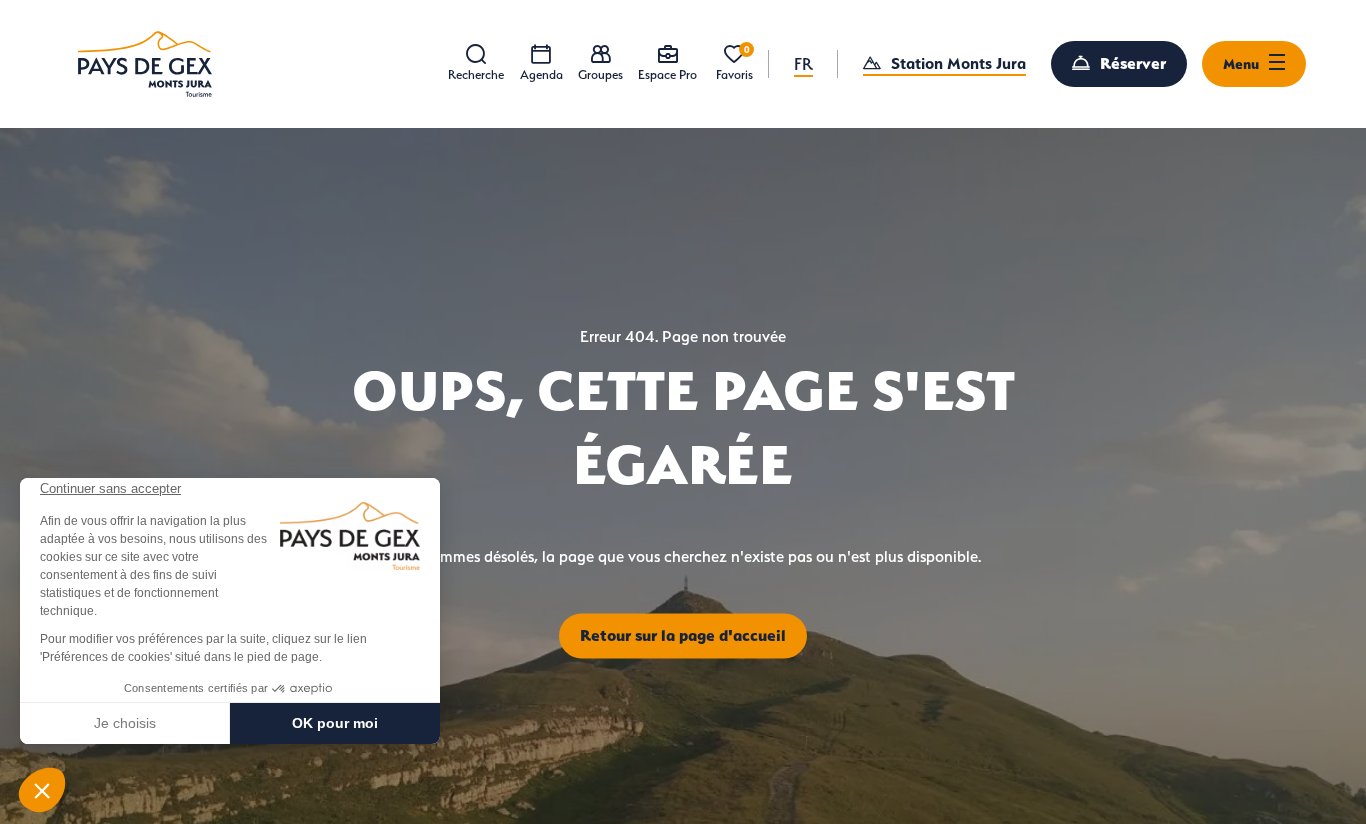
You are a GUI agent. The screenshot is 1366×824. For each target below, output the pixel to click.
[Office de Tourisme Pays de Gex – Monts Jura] (145, 64)
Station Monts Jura (958, 63)
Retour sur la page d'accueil (683, 635)
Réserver (1133, 63)
